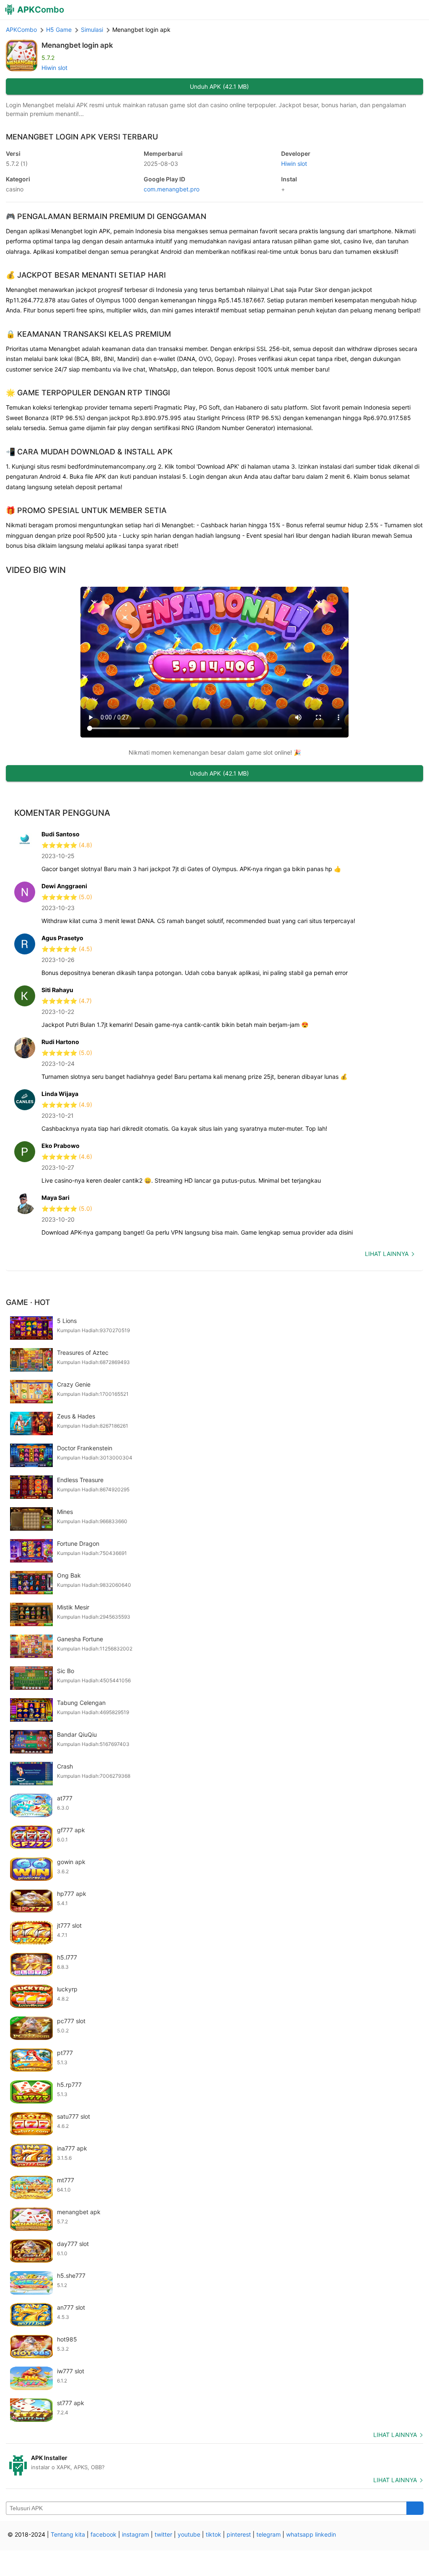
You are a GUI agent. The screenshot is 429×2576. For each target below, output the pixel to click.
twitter (163, 2534)
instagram (136, 2534)
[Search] (415, 2508)
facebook (103, 2534)
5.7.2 (17, 164)
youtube (189, 2534)
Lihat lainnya (387, 1254)
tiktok (213, 2534)
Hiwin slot (54, 68)
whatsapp (300, 2534)
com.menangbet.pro (172, 189)
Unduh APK (219, 86)
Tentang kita (68, 2534)
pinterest (239, 2534)
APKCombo (21, 30)
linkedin (326, 2534)
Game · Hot (28, 1302)
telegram (269, 2534)
